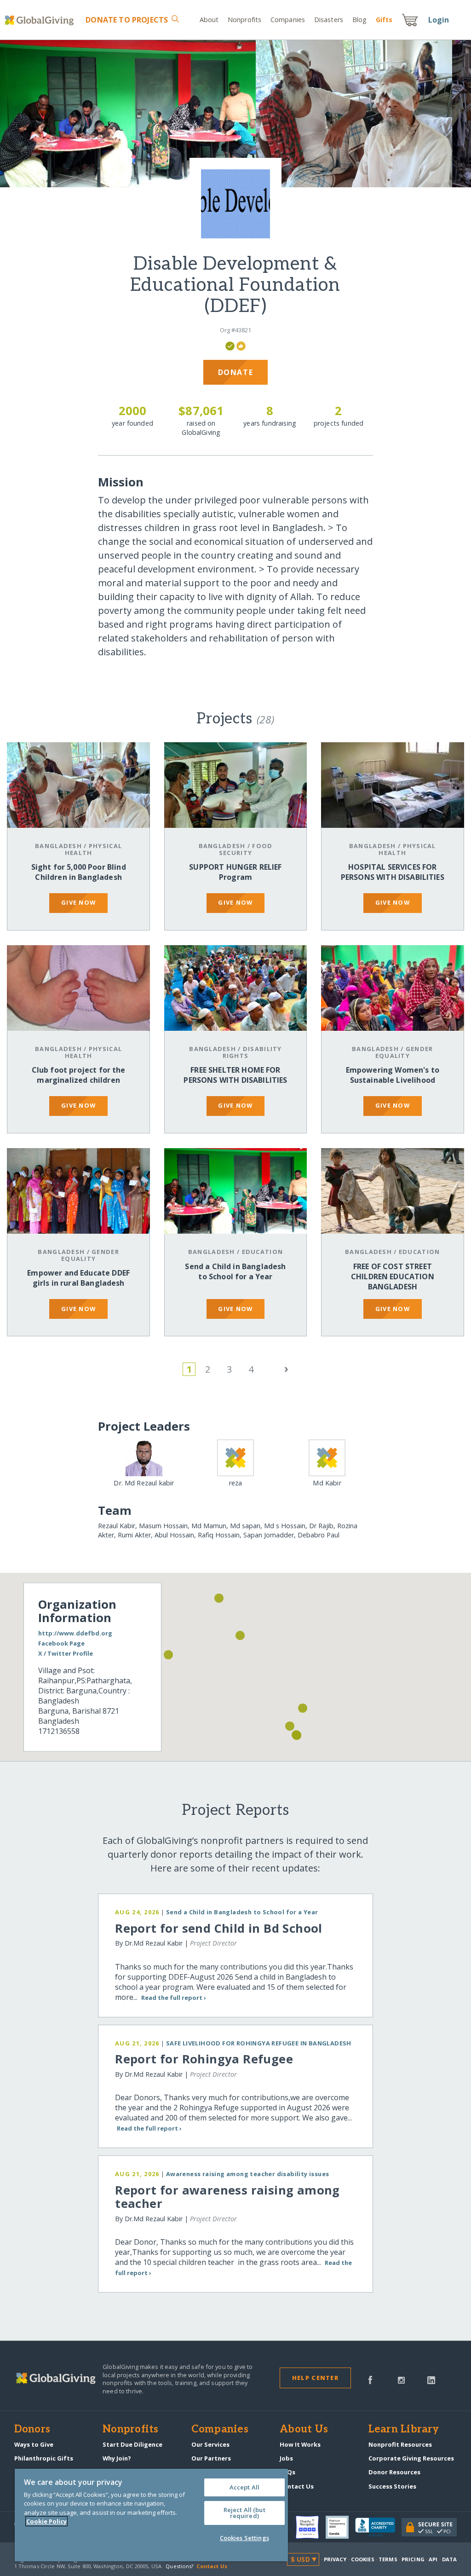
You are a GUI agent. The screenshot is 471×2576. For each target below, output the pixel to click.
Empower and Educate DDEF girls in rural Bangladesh (78, 1278)
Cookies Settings (244, 2538)
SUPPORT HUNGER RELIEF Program (235, 872)
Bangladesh (58, 846)
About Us (304, 2430)
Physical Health (93, 849)
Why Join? (117, 2458)
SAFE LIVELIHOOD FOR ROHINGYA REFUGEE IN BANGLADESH (259, 2043)
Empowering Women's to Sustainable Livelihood (393, 1075)
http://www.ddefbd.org (75, 1633)
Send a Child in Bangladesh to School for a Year (235, 1271)
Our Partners (211, 2458)
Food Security (246, 849)
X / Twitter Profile (66, 1653)
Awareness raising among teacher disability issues (248, 2174)
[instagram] (401, 2379)
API (433, 2559)
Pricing (413, 2559)
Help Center (315, 2378)
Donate (127, 20)
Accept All (244, 2487)
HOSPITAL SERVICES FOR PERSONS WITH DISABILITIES (393, 872)
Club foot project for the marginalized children (79, 1075)
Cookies (363, 2559)
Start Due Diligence (132, 2444)
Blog (359, 20)
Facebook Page (61, 1643)
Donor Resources (394, 2472)
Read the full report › (174, 1998)
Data (449, 2559)
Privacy (335, 2559)
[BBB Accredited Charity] (378, 2528)
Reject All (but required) (244, 2513)
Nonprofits (244, 20)
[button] (297, 1735)
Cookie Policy (46, 2521)
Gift (384, 20)
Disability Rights (252, 1052)
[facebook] (370, 2379)
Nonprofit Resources (400, 2444)
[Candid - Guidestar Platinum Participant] (340, 2527)
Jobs (286, 2458)
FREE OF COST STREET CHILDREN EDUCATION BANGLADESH (393, 1276)
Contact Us (297, 2486)
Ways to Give (34, 2444)
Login (439, 20)
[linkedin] (431, 2379)
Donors (32, 2430)
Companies (288, 20)
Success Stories (392, 2486)
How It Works (300, 2444)
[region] (151, 2515)
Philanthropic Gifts (44, 2458)
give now (78, 902)
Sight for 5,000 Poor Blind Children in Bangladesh (79, 872)
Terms (388, 2559)
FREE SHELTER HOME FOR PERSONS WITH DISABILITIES (235, 1075)
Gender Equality (404, 1052)
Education (263, 1252)
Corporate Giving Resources (411, 2458)
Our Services (210, 2444)
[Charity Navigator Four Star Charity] (310, 2527)
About (209, 20)
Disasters (329, 20)
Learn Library (404, 2430)
